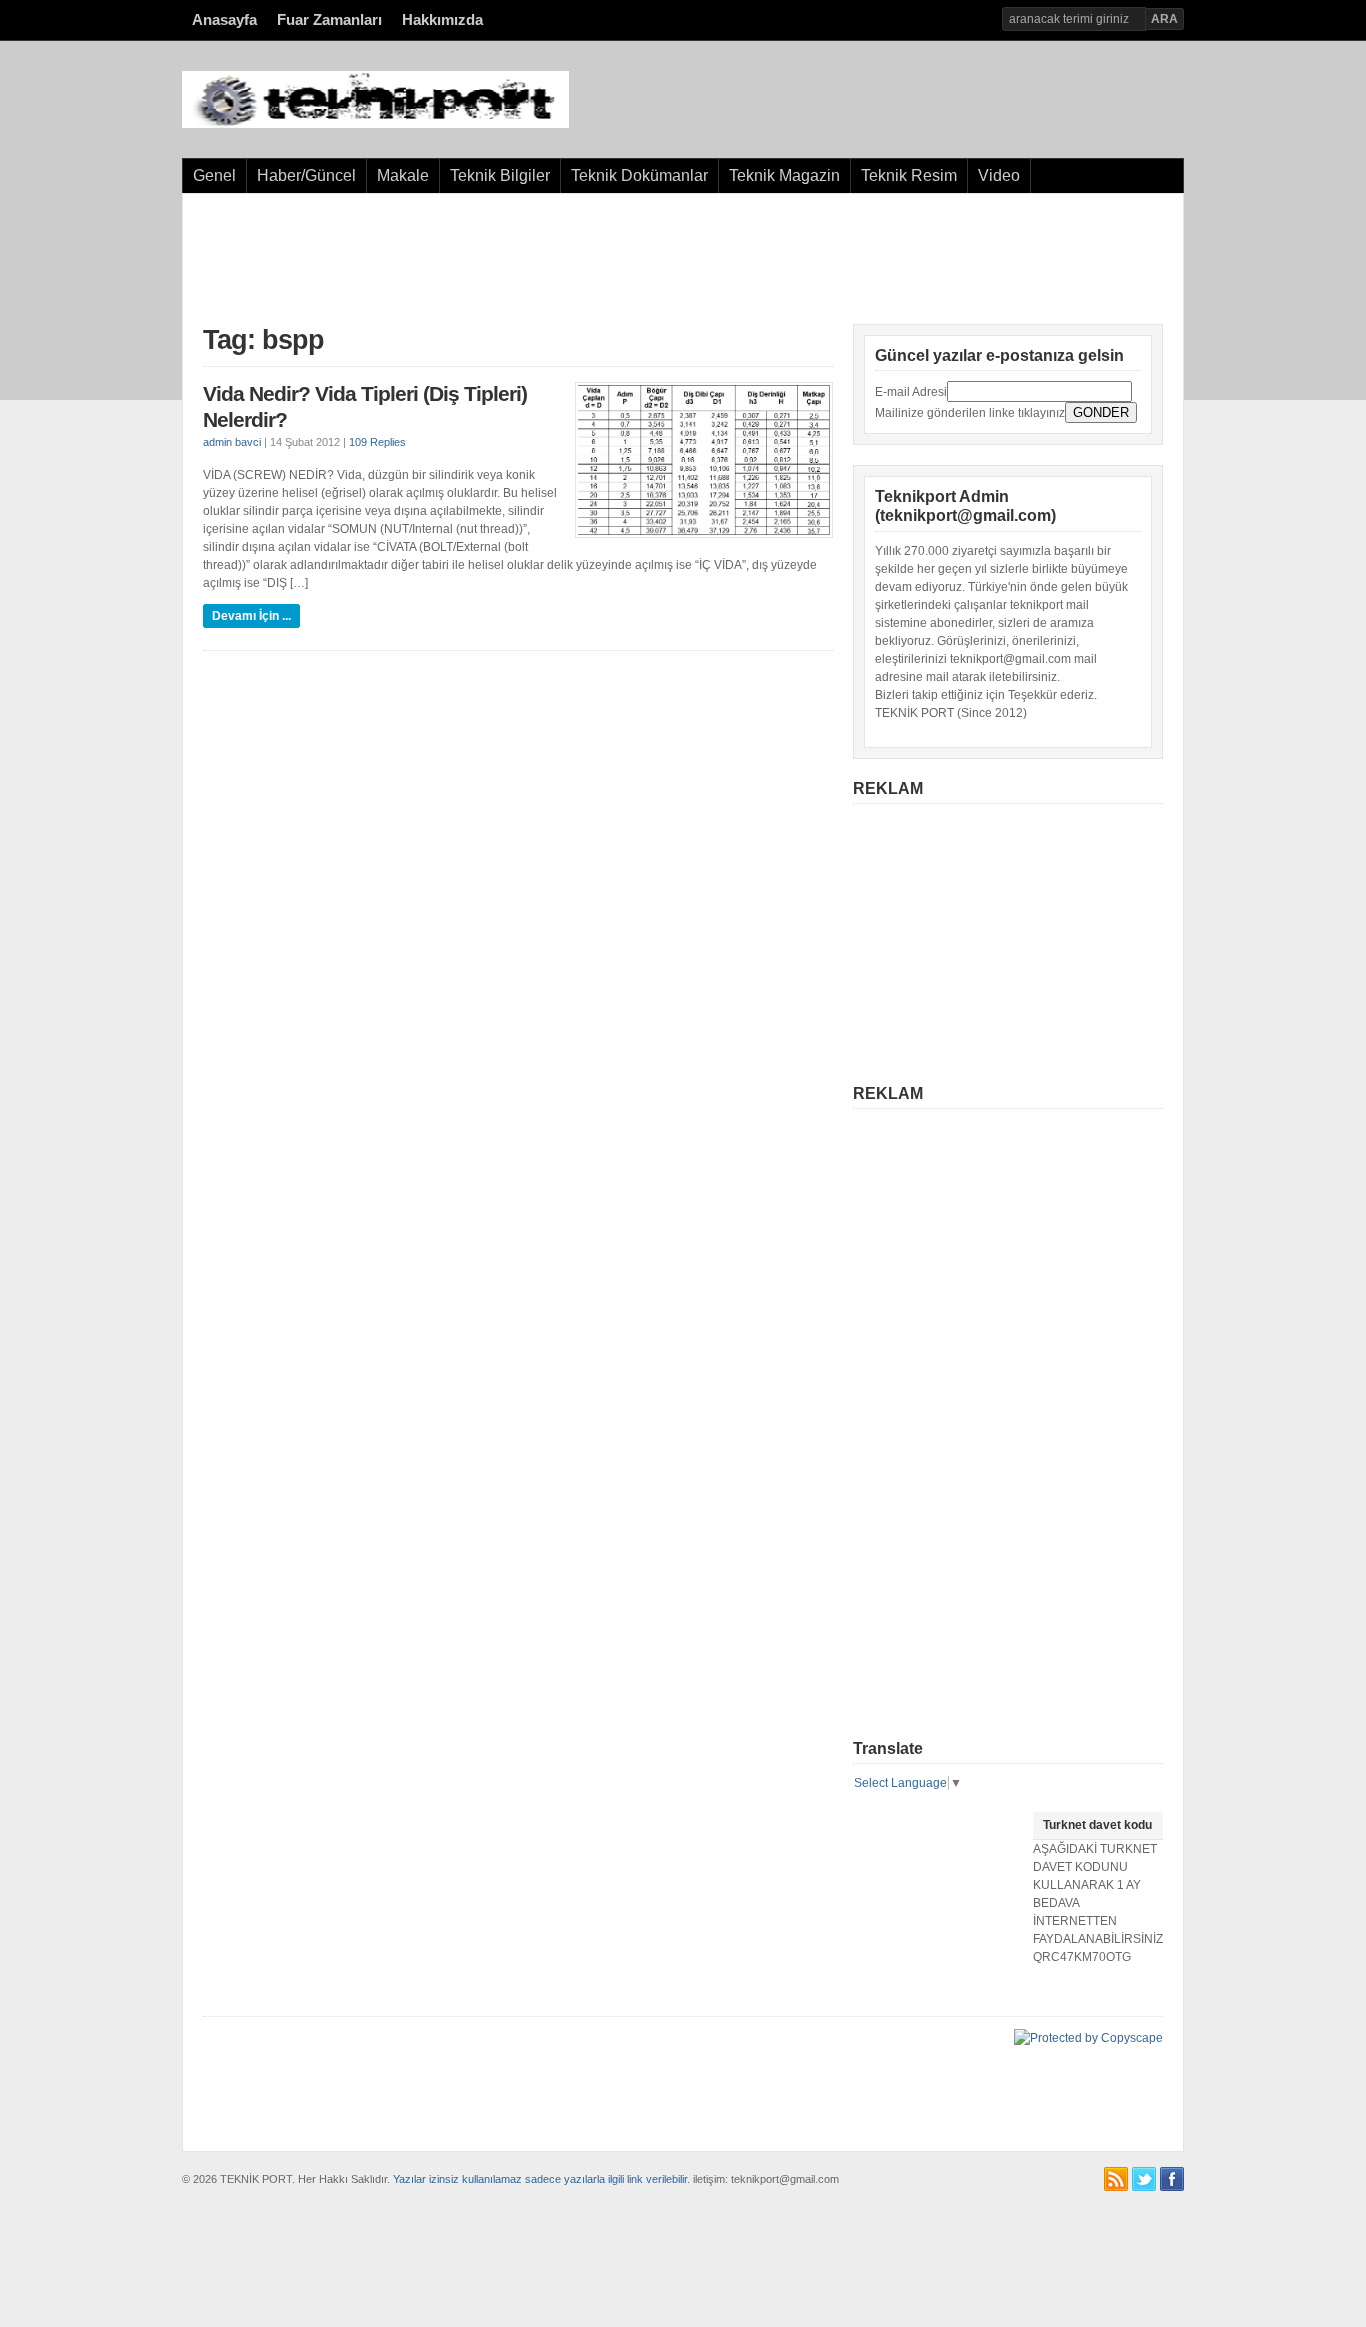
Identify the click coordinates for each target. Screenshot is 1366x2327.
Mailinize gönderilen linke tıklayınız (970, 413)
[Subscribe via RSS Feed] (1116, 2179)
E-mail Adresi (911, 392)
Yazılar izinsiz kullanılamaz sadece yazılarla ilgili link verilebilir (540, 2179)
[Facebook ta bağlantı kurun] (1172, 2179)
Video (999, 175)
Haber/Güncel (306, 175)
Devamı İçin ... (251, 616)
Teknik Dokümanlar (639, 175)
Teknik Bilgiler (500, 175)
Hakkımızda (442, 20)
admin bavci (232, 442)
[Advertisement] (683, 259)
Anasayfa (224, 20)
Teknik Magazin (784, 175)
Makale (403, 175)
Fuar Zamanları (329, 20)
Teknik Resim (909, 175)
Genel (214, 175)
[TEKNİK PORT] (375, 124)
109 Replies (377, 442)
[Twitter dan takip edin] (1144, 2179)
